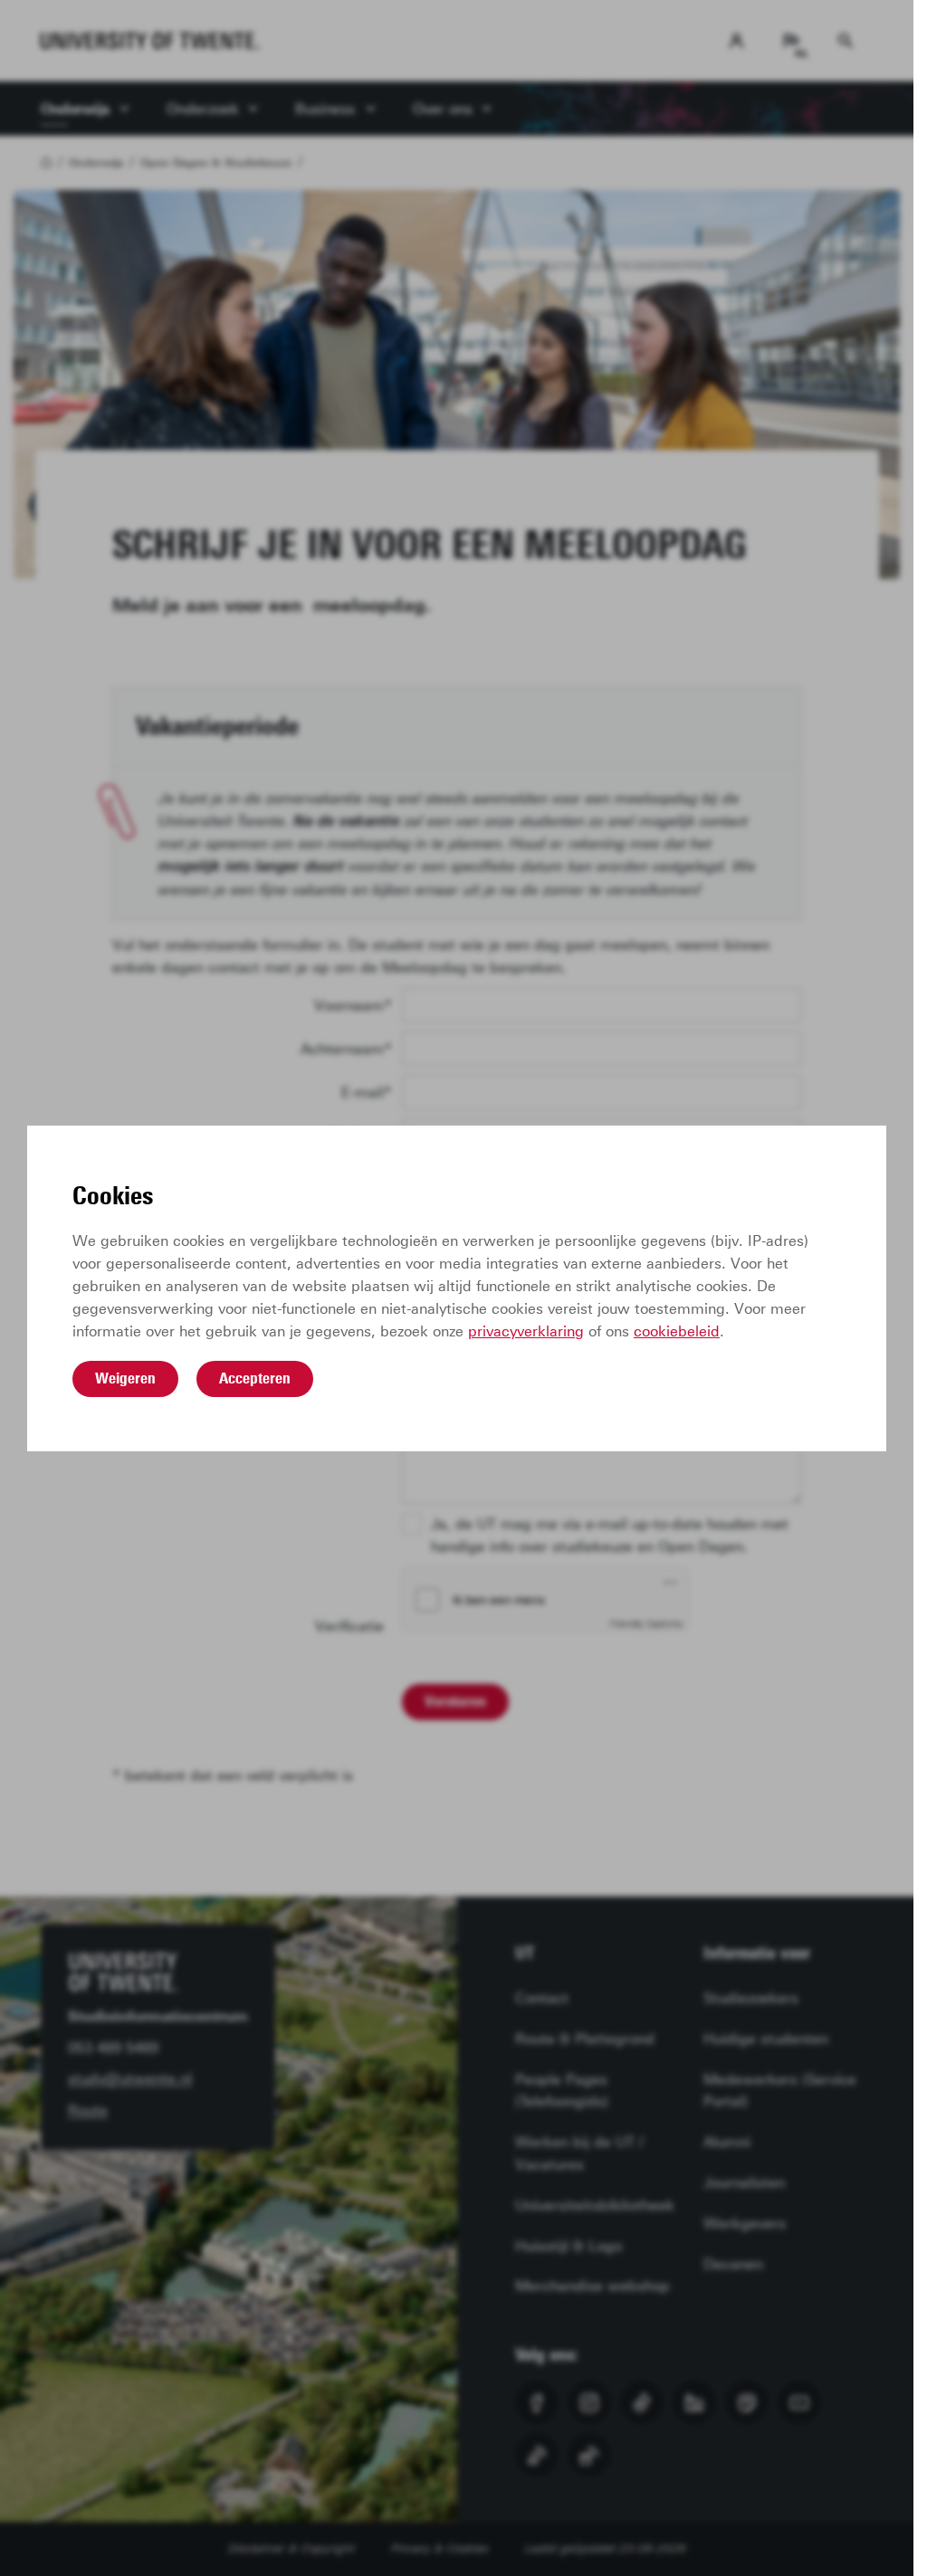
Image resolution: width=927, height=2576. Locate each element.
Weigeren (125, 1378)
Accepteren (255, 1378)
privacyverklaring (526, 1331)
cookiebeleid (677, 1331)
